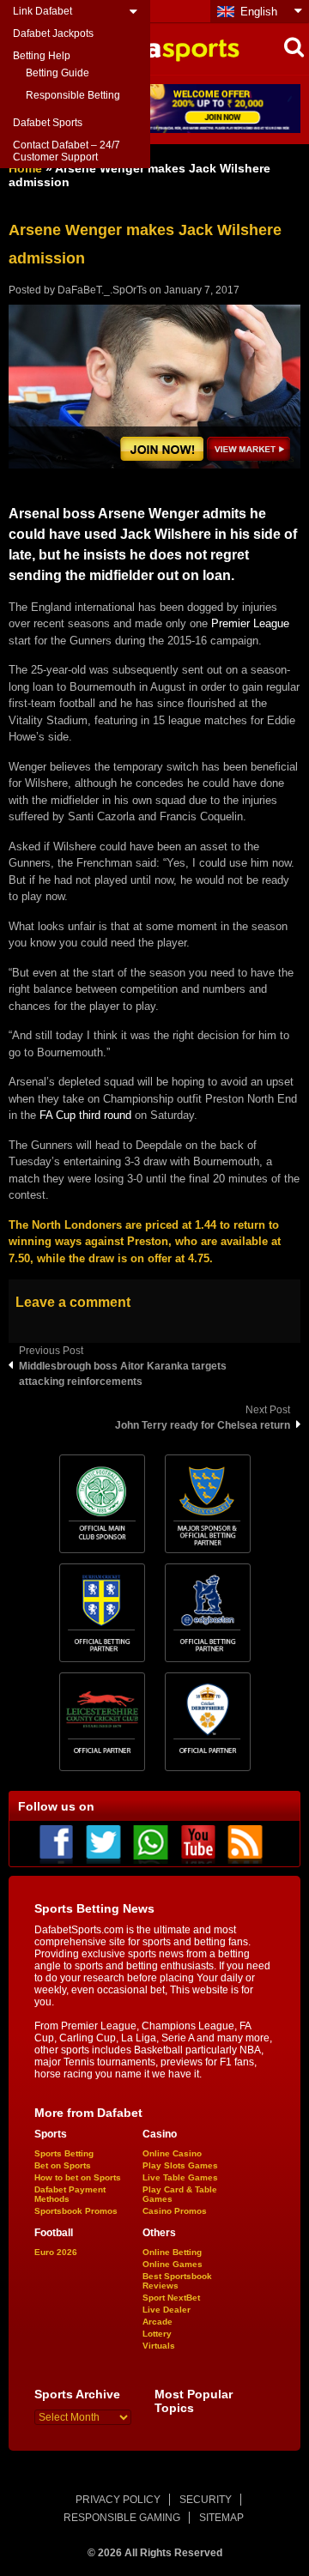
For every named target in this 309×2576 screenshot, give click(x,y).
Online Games (173, 2264)
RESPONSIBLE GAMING (122, 2518)
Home (25, 168)
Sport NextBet (171, 2298)
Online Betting (172, 2252)
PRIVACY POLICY (118, 2500)
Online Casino (172, 2153)
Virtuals (159, 2346)
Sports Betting (64, 2153)
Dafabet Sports (48, 123)
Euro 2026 (56, 2252)
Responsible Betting (73, 95)
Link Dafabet (42, 11)
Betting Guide (58, 73)
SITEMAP (221, 2518)
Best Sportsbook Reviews (177, 2281)
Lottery (157, 2334)
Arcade (158, 2322)
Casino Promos (175, 2211)
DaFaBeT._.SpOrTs (102, 290)
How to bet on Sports (78, 2177)
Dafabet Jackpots (53, 33)
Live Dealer (167, 2310)
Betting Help (42, 56)
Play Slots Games (180, 2165)
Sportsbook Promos (76, 2211)
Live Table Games (180, 2177)
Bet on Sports (63, 2165)
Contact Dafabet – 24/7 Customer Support (67, 151)
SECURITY (206, 2500)
